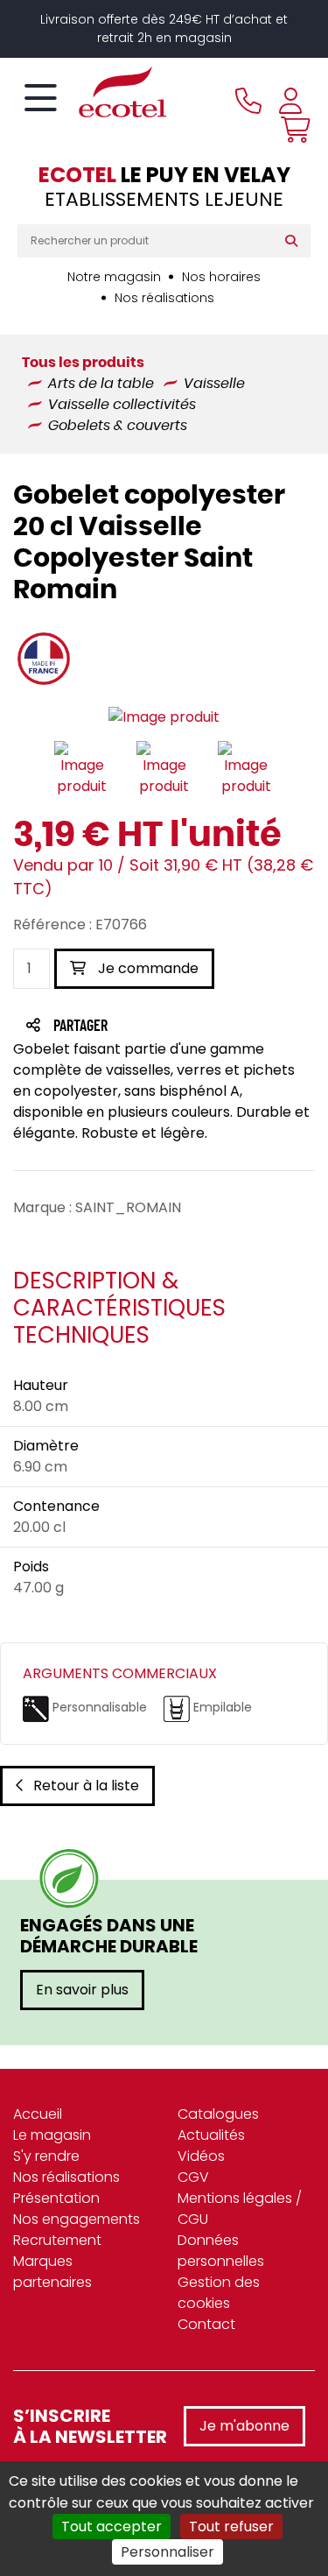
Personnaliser (167, 2552)
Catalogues (218, 2114)
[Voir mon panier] (291, 130)
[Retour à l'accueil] (92, 92)
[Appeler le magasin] (248, 101)
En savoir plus (82, 1990)
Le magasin (52, 2135)
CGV (193, 2177)
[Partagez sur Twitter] (147, 1027)
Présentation (56, 2198)
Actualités (211, 2135)
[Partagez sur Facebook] (115, 1027)
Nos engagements (77, 2219)
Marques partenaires (52, 2272)
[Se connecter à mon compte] (290, 101)
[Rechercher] (295, 241)
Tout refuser (231, 2527)
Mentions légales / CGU (240, 2209)
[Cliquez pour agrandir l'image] (164, 717)
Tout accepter (112, 2527)
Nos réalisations (164, 298)
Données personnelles (221, 2251)
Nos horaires (221, 277)
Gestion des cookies (219, 2293)
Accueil (38, 2114)
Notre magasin (114, 277)
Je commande (147, 968)
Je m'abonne (244, 2426)
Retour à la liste (86, 1786)
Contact (206, 2324)
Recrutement (57, 2240)
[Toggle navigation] (41, 99)
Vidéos (201, 2156)
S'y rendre (46, 2156)
